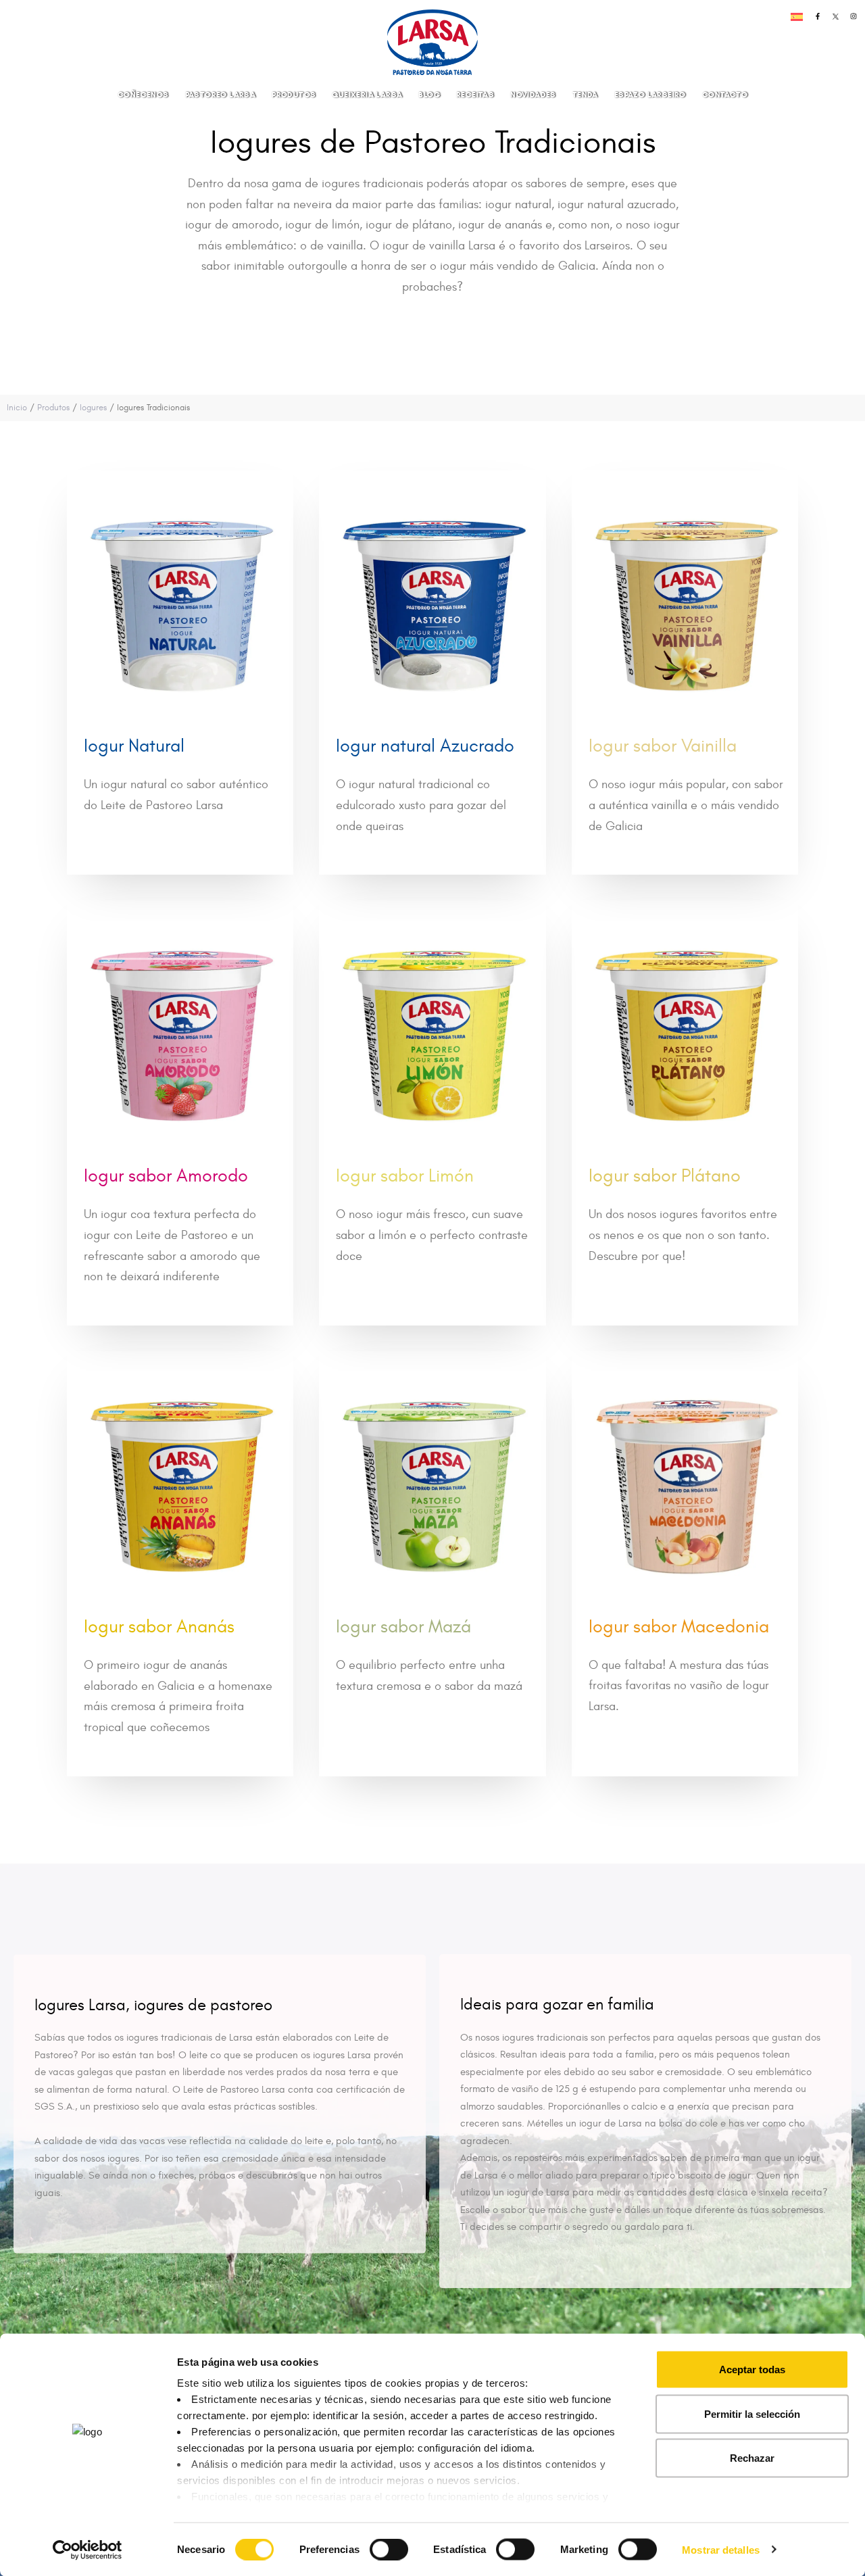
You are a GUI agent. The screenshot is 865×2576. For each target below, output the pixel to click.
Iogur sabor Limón (405, 1176)
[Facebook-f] (818, 16)
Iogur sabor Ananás (159, 1627)
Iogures (93, 408)
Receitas (475, 94)
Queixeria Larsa (367, 94)
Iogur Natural (134, 746)
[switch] (374, 2543)
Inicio (17, 408)
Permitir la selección (752, 2413)
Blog (429, 94)
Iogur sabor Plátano (665, 1176)
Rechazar (752, 2458)
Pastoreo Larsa (221, 94)
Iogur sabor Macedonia (679, 1627)
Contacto (725, 94)
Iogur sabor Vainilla (663, 746)
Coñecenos (143, 94)
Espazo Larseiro (650, 94)
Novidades (533, 94)
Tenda (585, 94)
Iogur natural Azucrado (425, 746)
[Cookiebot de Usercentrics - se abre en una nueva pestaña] (88, 2550)
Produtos (294, 94)
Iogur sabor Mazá (403, 1627)
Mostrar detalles (721, 2549)
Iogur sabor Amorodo (166, 1176)
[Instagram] (854, 16)
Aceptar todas (752, 2370)
